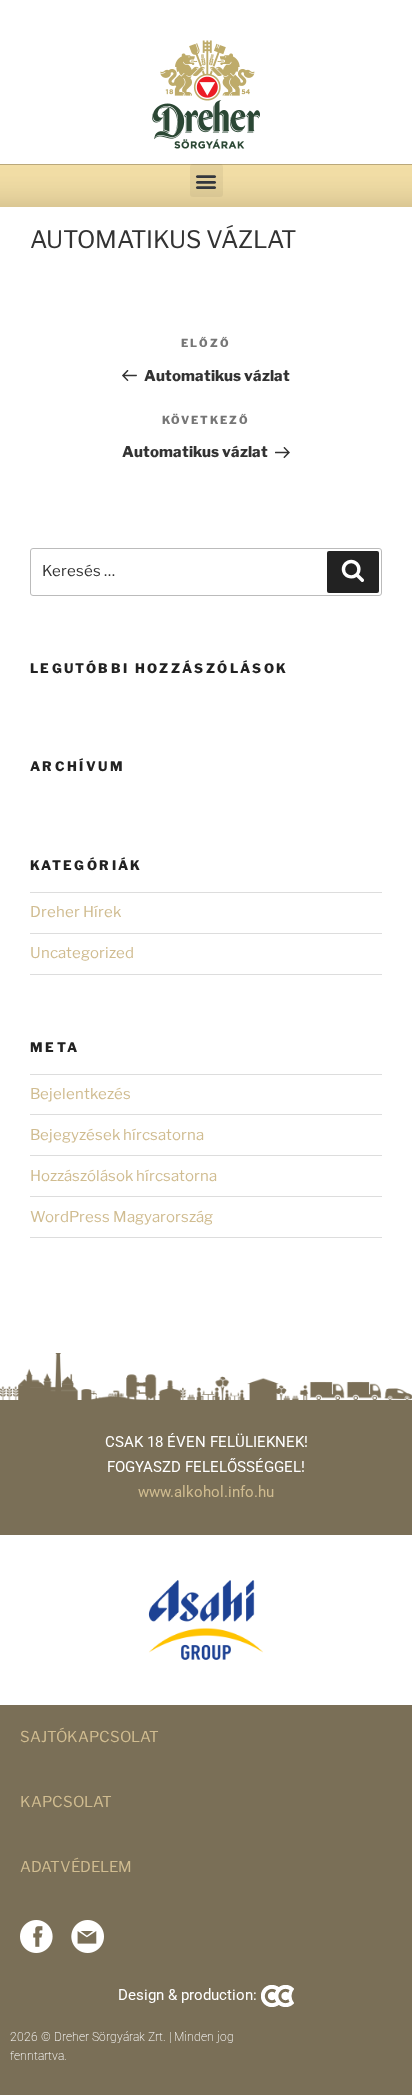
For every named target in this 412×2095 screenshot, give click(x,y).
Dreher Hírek (75, 912)
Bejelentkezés (80, 1094)
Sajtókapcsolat (89, 1737)
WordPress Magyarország (121, 1217)
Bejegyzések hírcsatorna (117, 1135)
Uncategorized (82, 953)
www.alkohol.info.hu (206, 1492)
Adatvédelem (76, 1867)
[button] (206, 180)
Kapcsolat (66, 1802)
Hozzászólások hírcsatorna (123, 1176)
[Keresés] (353, 572)
